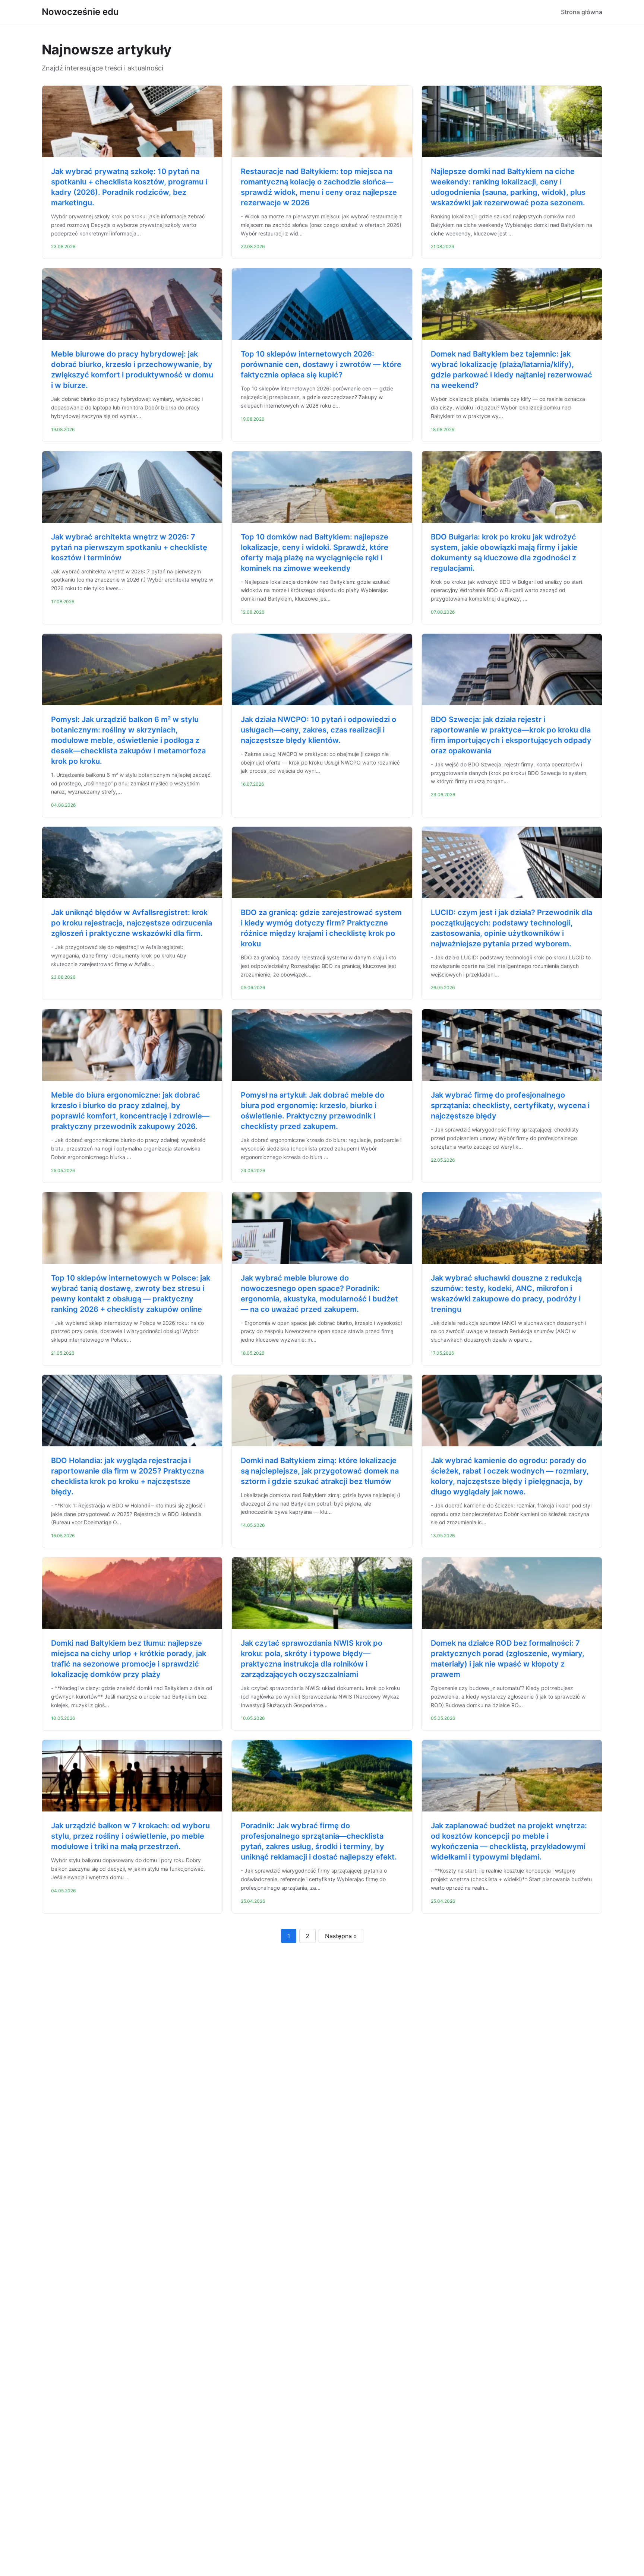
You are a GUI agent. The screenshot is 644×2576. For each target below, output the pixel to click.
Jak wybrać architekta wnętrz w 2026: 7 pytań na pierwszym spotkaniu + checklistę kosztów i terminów (129, 547)
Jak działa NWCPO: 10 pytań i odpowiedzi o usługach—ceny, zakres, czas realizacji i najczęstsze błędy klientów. (318, 730)
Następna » (341, 1936)
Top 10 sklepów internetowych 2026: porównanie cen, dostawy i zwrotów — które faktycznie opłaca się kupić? (321, 364)
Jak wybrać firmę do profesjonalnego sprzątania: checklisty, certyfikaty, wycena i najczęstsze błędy (510, 1105)
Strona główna (582, 12)
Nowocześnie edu (80, 12)
